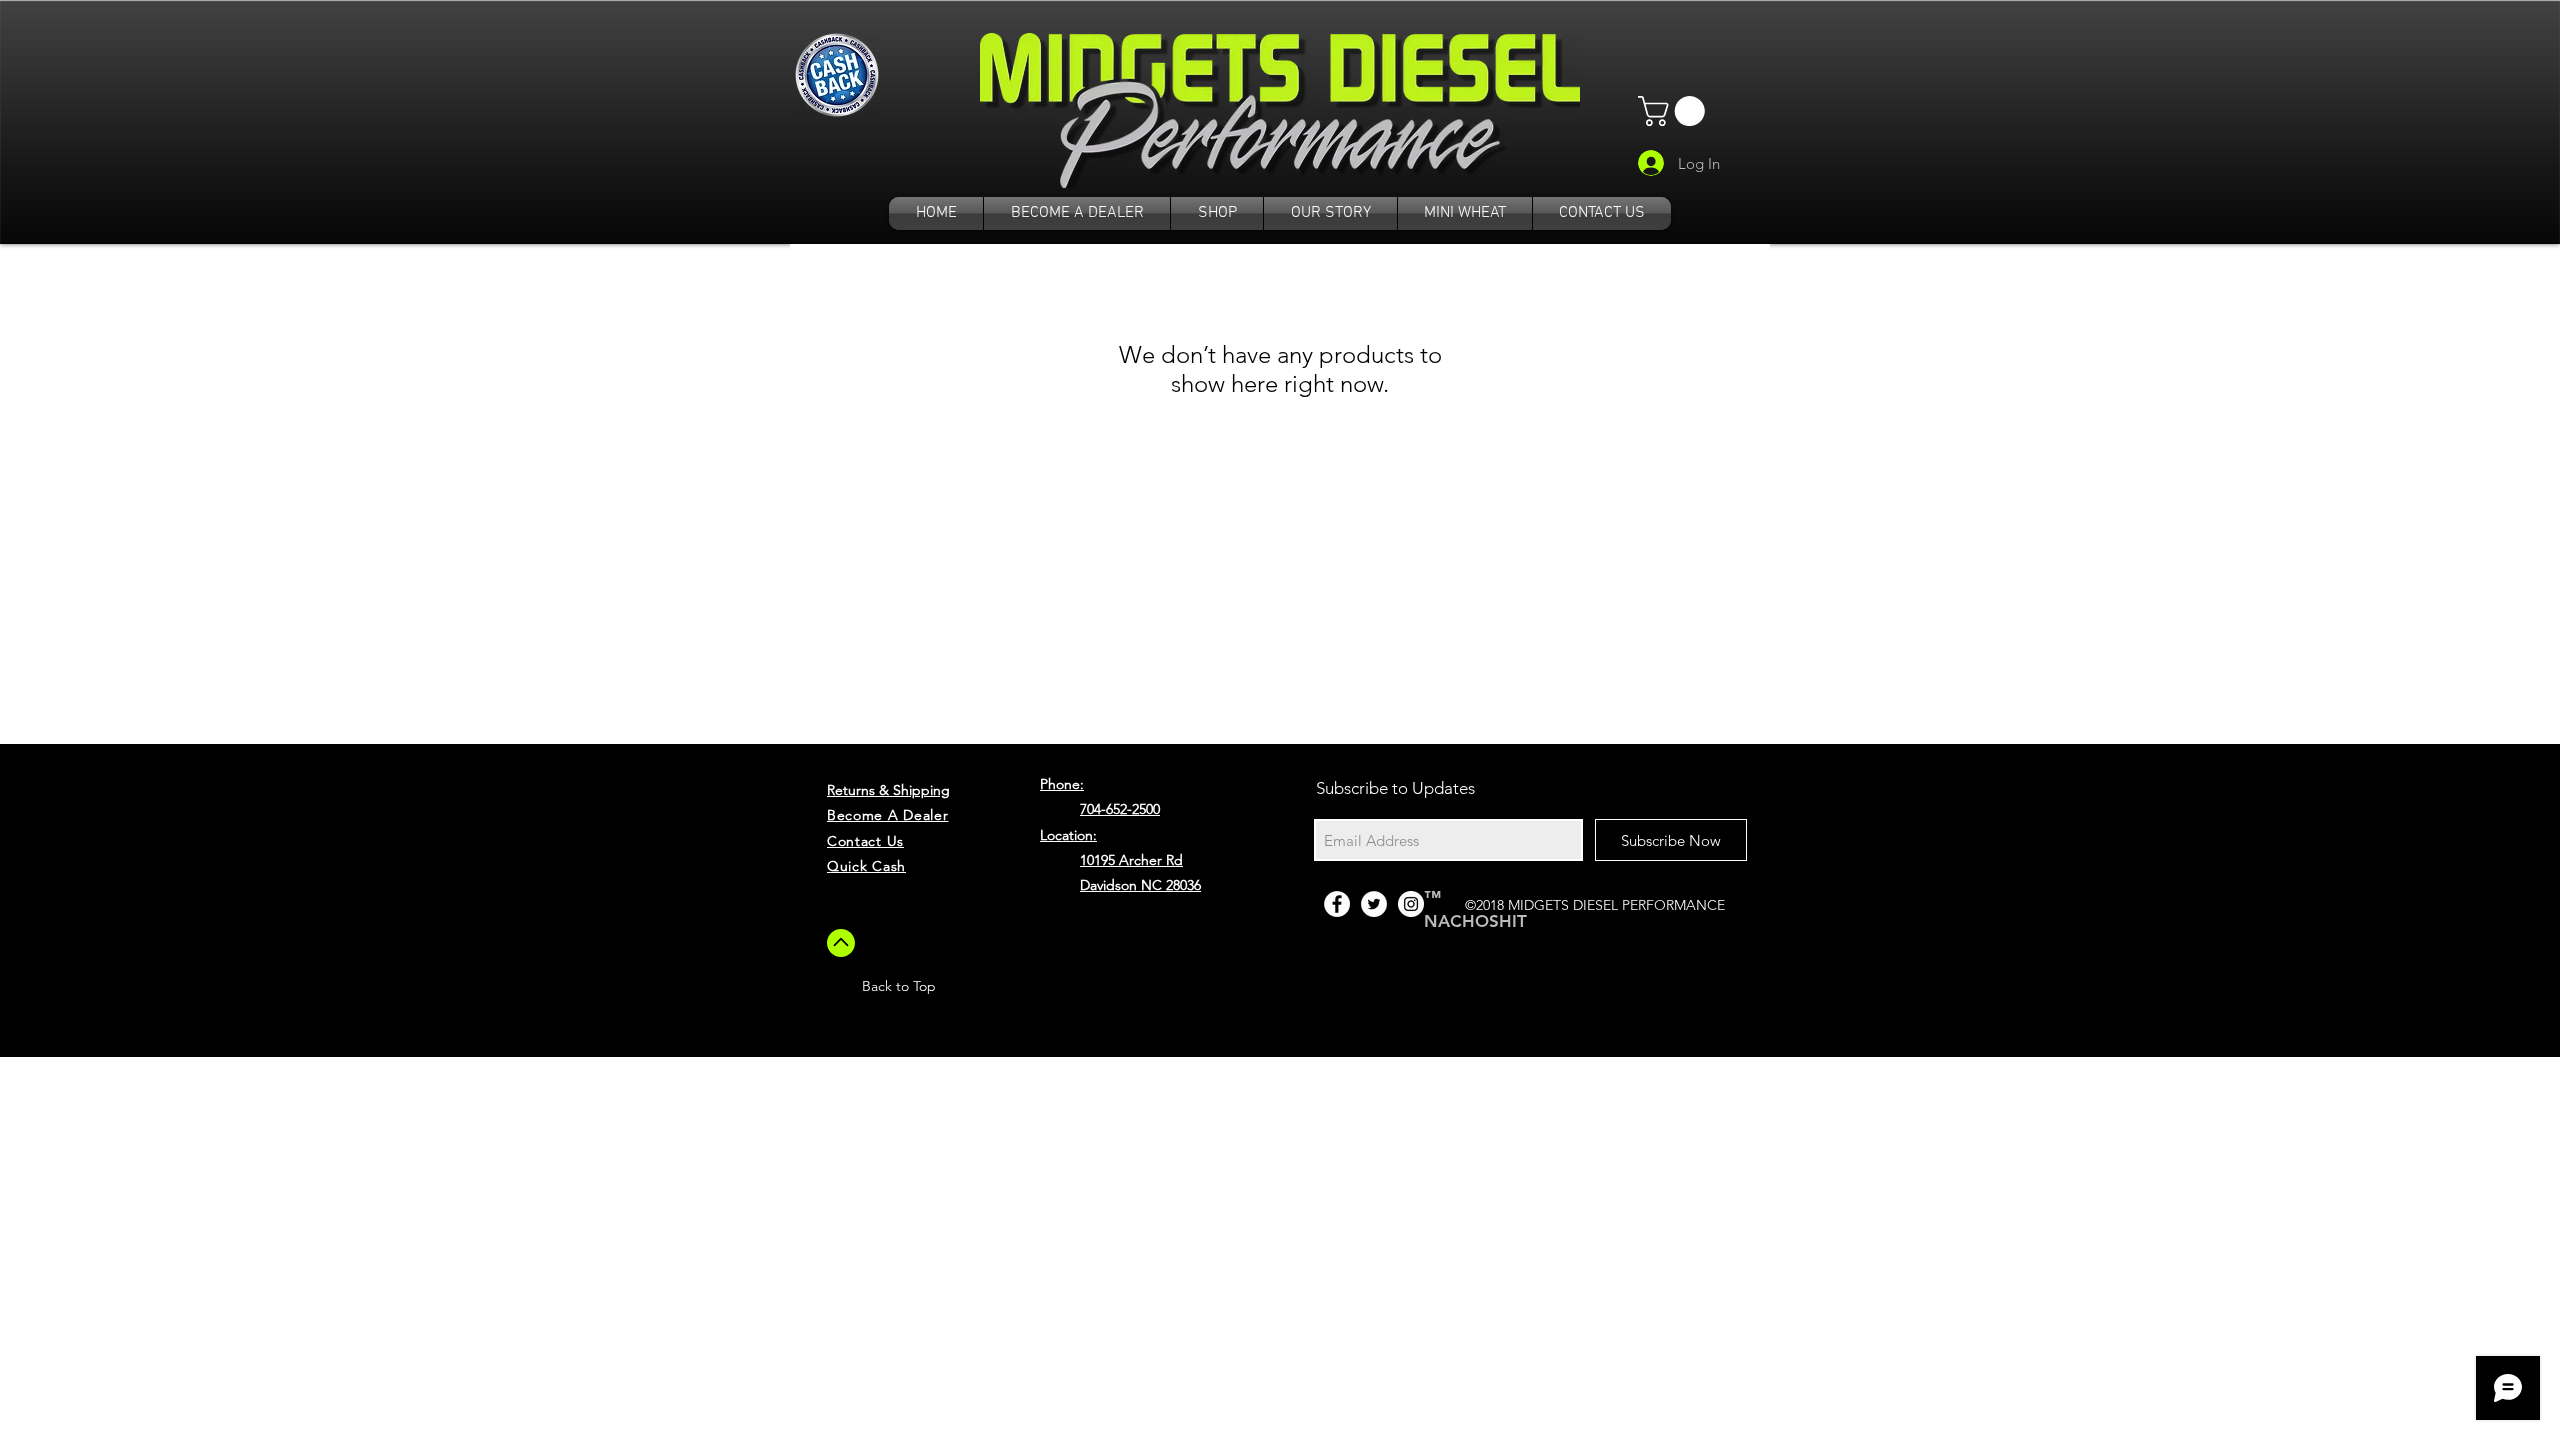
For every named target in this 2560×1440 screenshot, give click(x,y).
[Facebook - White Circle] (1337, 904)
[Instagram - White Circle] (1411, 904)
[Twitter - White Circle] (1374, 904)
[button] (1675, 111)
